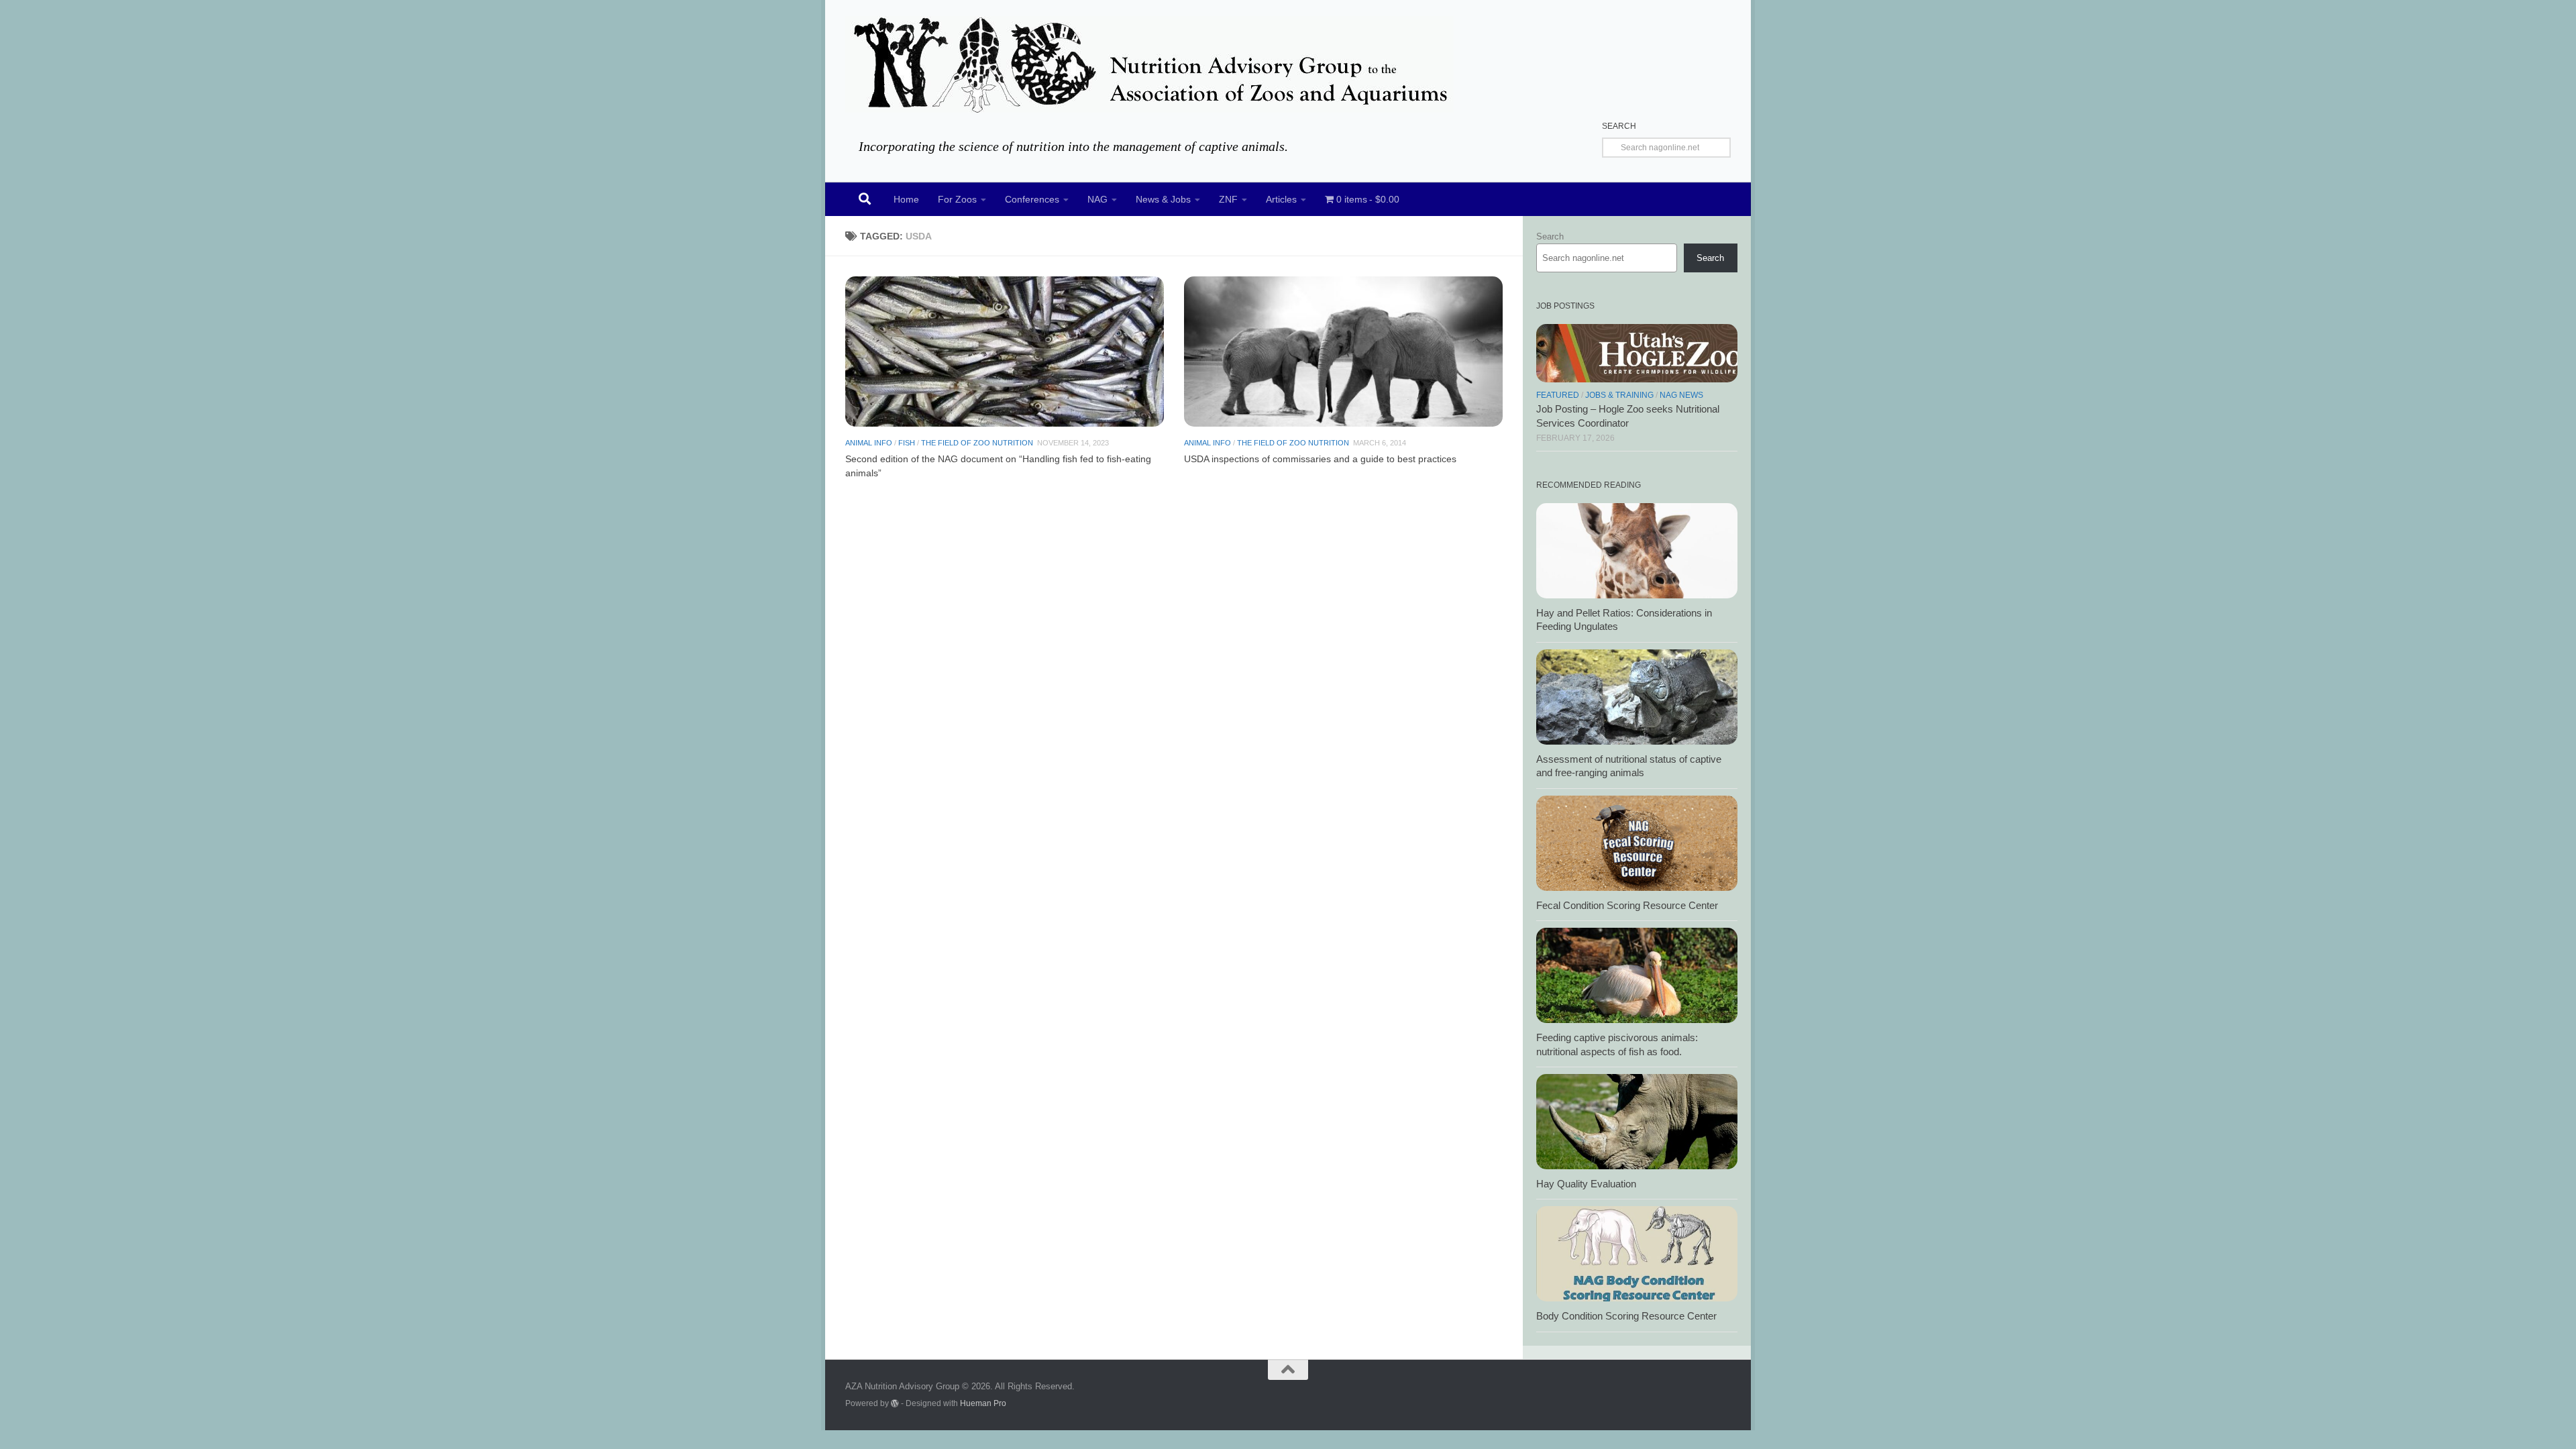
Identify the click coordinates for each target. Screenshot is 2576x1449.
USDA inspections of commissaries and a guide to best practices (1320, 459)
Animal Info (869, 443)
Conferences (1032, 199)
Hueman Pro (983, 1403)
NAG (1097, 199)
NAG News (1681, 395)
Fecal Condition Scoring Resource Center (1627, 906)
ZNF (1228, 199)
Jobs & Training (1619, 395)
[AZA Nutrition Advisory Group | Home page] (1149, 64)
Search (1550, 236)
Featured (1558, 395)
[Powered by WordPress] (895, 1403)
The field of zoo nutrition (977, 443)
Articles (1281, 199)
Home (906, 199)
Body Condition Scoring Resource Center (1626, 1316)
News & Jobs (1163, 199)
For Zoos (957, 199)
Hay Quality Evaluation (1586, 1184)
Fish (907, 443)
